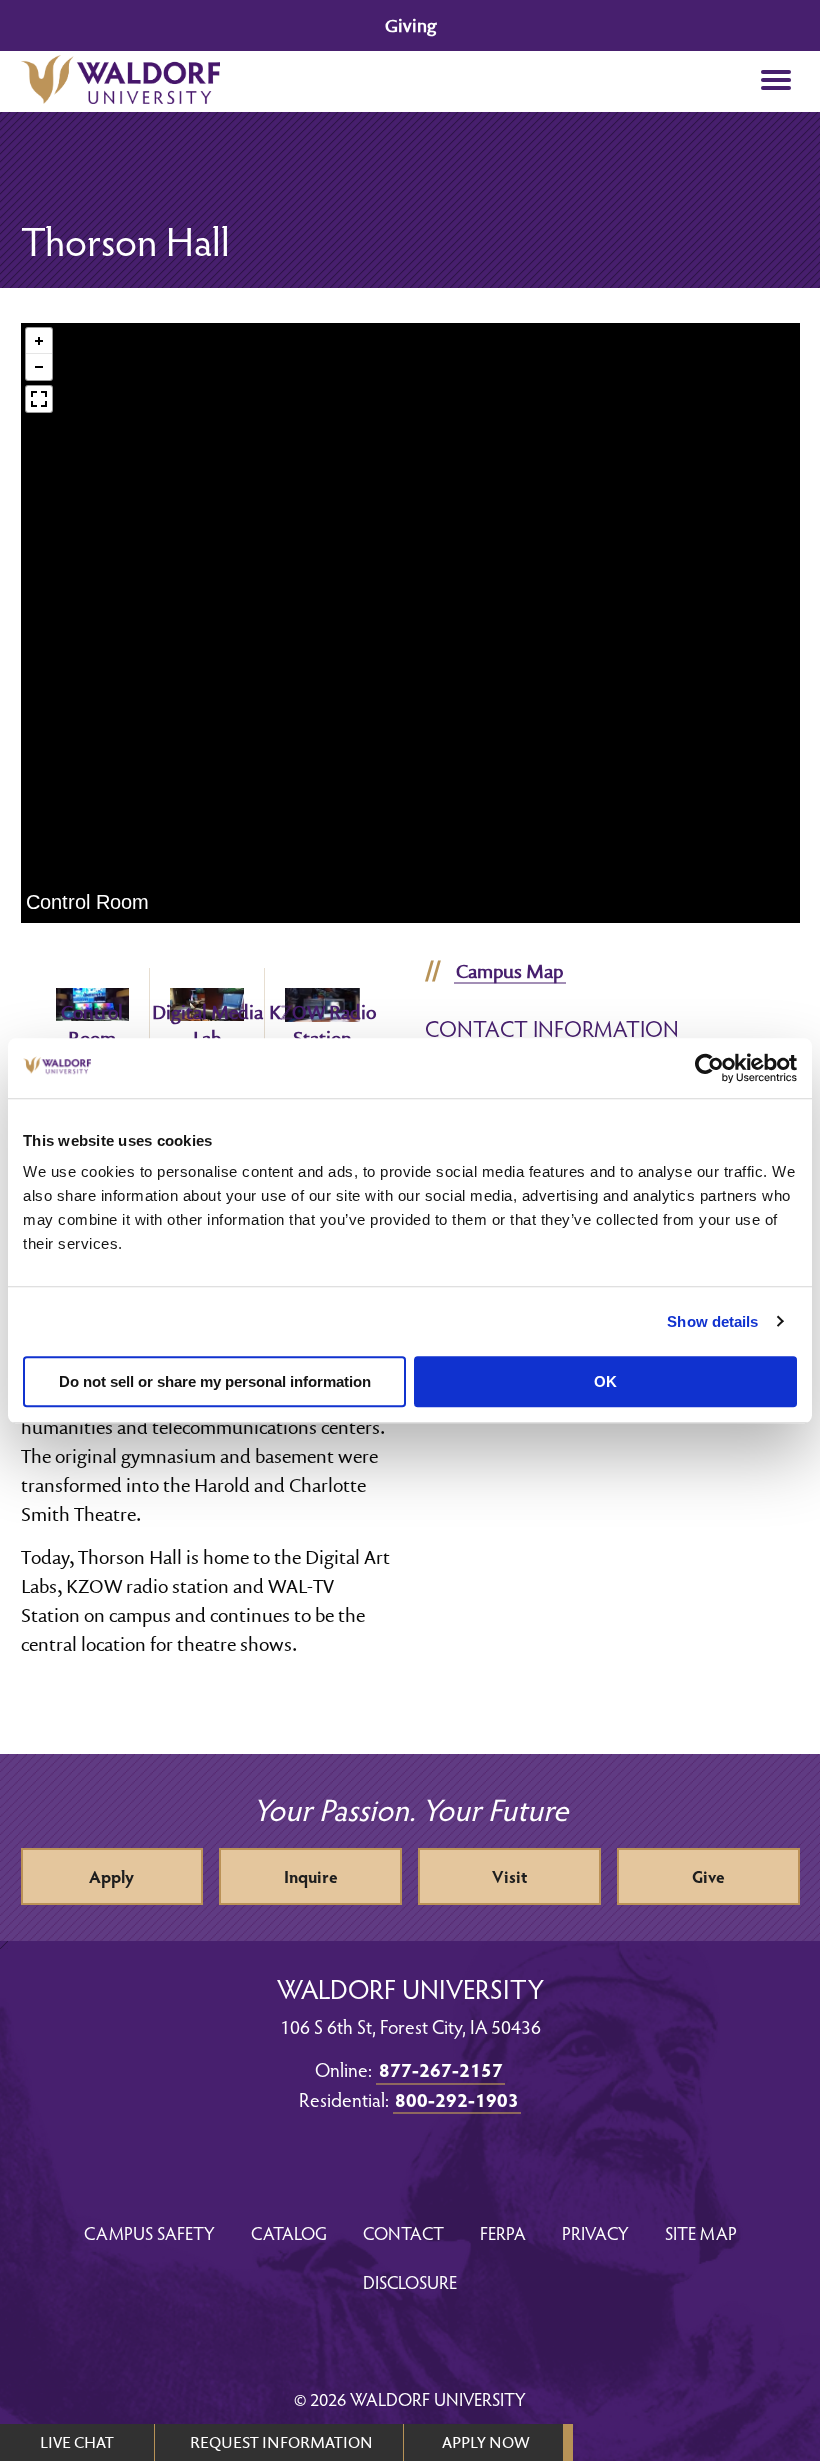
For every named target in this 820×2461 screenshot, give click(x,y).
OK (605, 1381)
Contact (403, 2232)
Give (708, 1876)
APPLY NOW (485, 2442)
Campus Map (509, 971)
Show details (712, 1321)
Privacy (595, 2232)
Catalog (289, 2232)
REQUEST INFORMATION (281, 2442)
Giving (410, 25)
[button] (776, 81)
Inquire (311, 1876)
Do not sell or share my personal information (215, 1381)
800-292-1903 (457, 2099)
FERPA (503, 2232)
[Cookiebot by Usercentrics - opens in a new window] (709, 1068)
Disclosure (410, 2281)
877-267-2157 (441, 2069)
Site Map (701, 2232)
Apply (111, 1876)
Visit (509, 1876)
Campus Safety (149, 2232)
